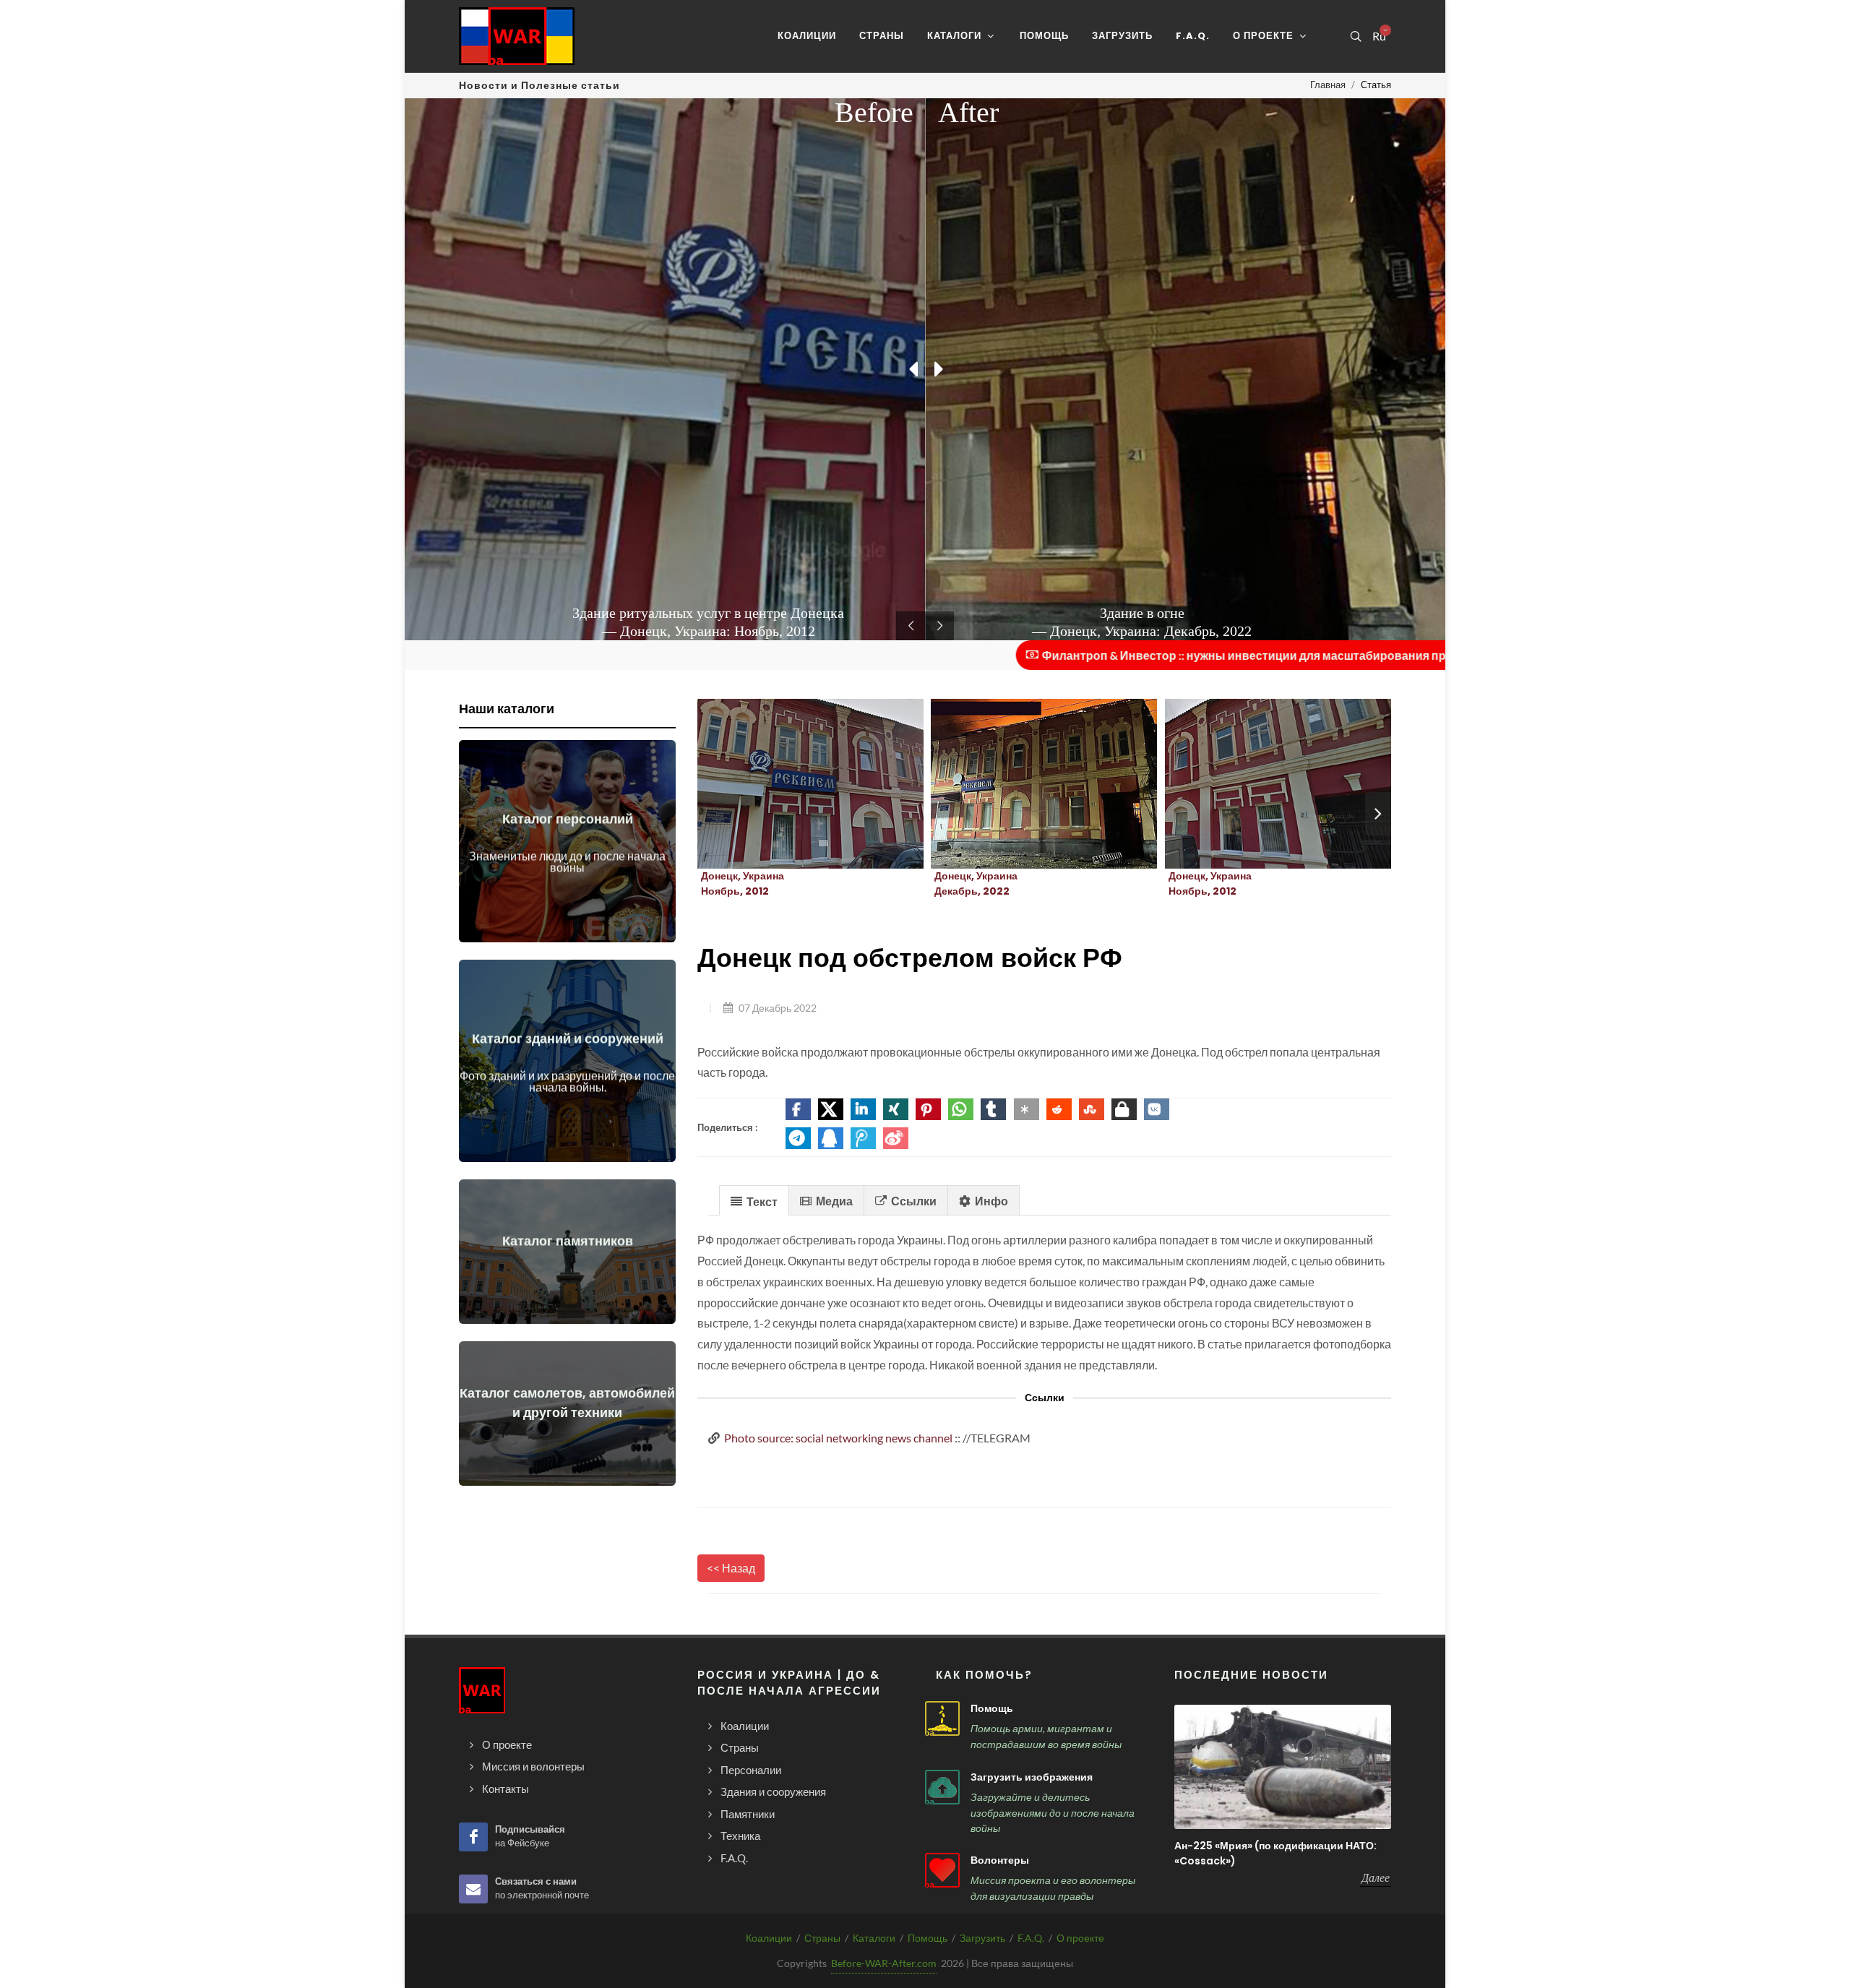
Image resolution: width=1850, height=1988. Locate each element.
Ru (1379, 36)
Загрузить (982, 1938)
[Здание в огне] (1027, 784)
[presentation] (1378, 814)
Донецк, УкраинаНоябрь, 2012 (743, 883)
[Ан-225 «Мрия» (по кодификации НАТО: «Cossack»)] (1283, 1767)
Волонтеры (1000, 1860)
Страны (822, 1938)
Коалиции (769, 1938)
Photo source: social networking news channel (838, 1438)
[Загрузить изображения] (942, 1787)
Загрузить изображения (1032, 1777)
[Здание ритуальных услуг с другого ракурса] (1260, 784)
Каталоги (874, 1938)
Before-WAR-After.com (884, 1963)
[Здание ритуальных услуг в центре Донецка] (793, 784)
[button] (798, 1109)
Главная (1328, 85)
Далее (1376, 1877)
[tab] (754, 1200)
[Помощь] (942, 1718)
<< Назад (731, 1568)
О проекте (1080, 1938)
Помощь (992, 1708)
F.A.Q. (1031, 1938)
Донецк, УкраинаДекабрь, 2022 (976, 883)
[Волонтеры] (942, 1870)
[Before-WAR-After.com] (517, 36)
